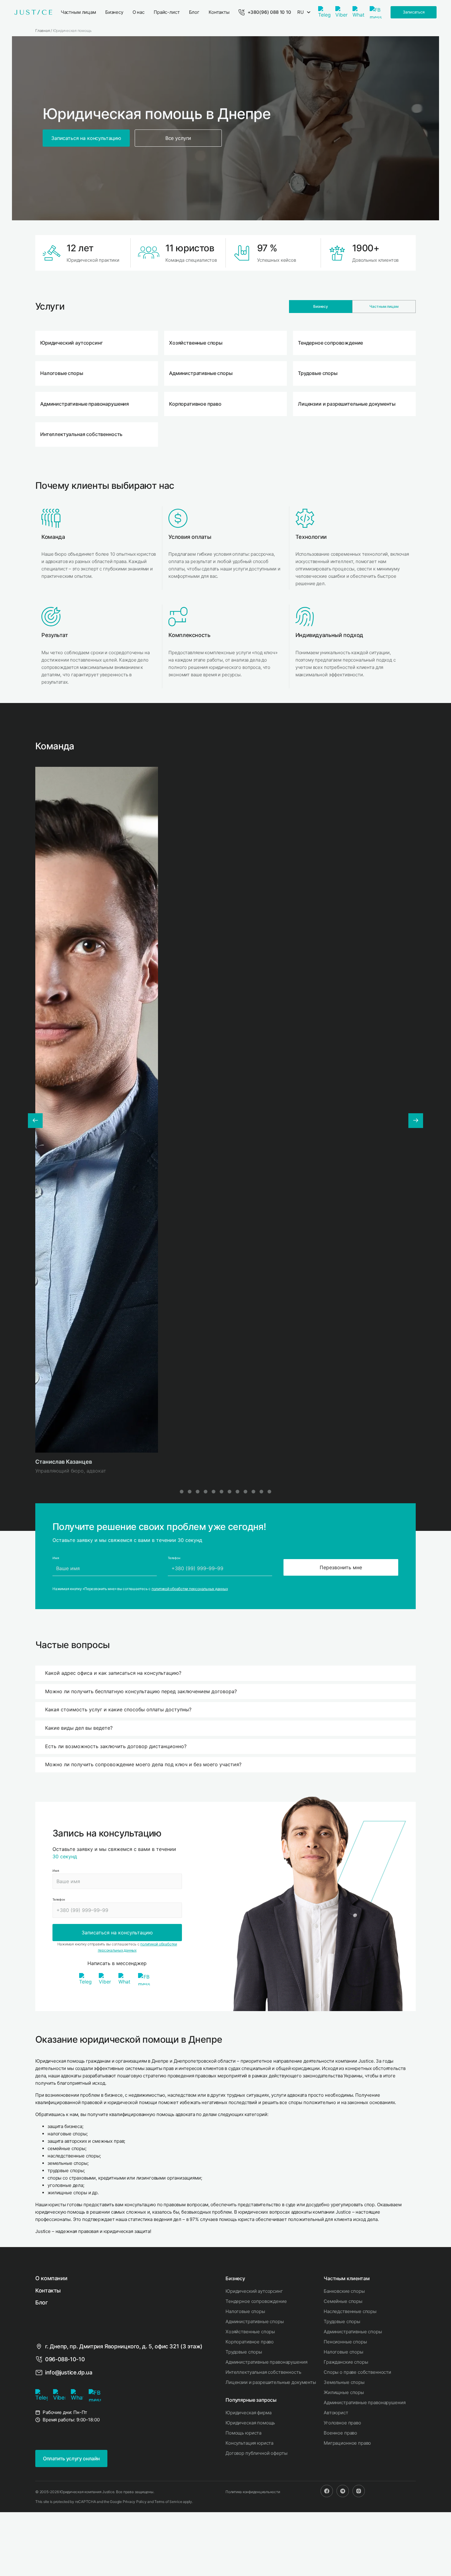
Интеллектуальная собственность (263, 2372)
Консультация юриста (249, 2443)
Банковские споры (344, 2291)
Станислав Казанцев (64, 1462)
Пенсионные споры (345, 2342)
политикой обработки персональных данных (190, 1589)
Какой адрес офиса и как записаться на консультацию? (113, 1673)
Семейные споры (343, 2301)
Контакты (48, 2290)
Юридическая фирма (248, 2413)
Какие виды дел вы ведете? (79, 1728)
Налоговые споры (245, 2311)
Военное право (340, 2433)
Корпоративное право (250, 2342)
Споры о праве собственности (357, 2372)
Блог (42, 2302)
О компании (51, 2278)
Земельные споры (344, 2382)
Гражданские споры (346, 2362)
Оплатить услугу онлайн (71, 2458)
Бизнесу (321, 306)
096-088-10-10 (65, 2359)
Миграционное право (347, 2443)
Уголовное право (342, 2423)
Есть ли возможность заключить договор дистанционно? (116, 1746)
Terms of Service (168, 2502)
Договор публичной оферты (256, 2453)
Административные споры (255, 2321)
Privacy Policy (135, 2502)
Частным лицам (384, 306)
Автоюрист (336, 2413)
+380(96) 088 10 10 (269, 12)
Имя (56, 1871)
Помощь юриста (243, 2433)
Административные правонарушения (266, 2362)
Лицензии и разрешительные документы (271, 2382)
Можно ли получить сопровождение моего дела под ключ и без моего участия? (143, 1764)
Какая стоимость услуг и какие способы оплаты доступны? (118, 1709)
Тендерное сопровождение (256, 2301)
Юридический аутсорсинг (254, 2291)
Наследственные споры (350, 2311)
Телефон (59, 1899)
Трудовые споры (244, 2352)
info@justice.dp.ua (69, 2372)
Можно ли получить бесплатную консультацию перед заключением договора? (141, 1691)
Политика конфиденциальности (253, 2492)
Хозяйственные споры (250, 2332)
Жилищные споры (344, 2392)
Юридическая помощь (250, 2423)
